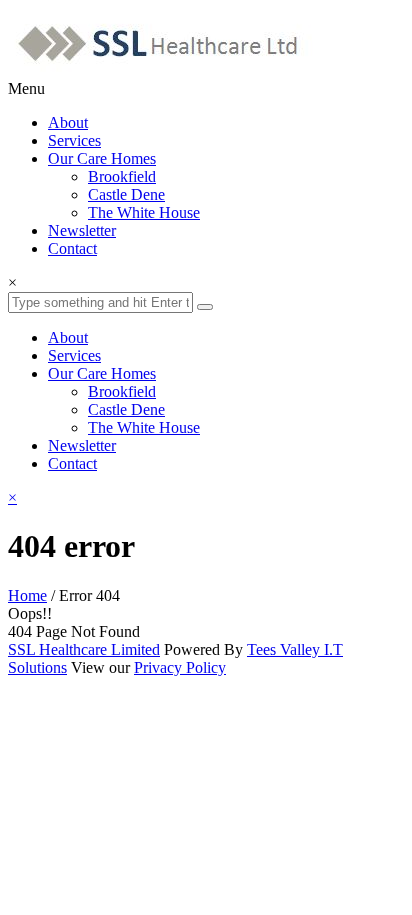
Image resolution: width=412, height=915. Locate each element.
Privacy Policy (180, 667)
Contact (72, 248)
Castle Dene (126, 194)
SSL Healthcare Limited (84, 649)
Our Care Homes (102, 158)
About (68, 122)
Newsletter (82, 230)
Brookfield (122, 176)
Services (74, 140)
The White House (144, 212)
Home (27, 595)
